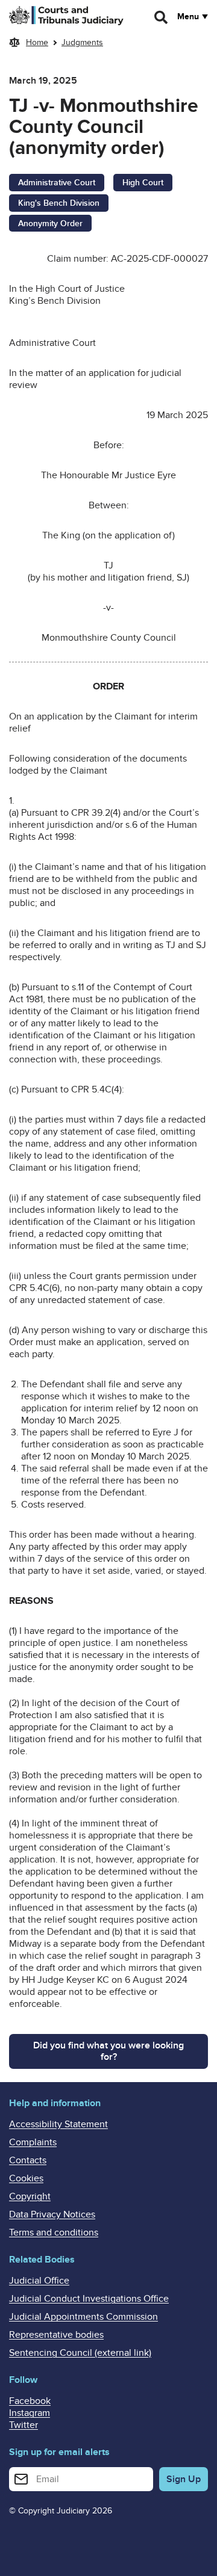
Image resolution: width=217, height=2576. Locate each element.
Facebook (30, 2401)
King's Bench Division (59, 203)
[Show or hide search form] (162, 17)
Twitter (24, 2425)
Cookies (26, 2178)
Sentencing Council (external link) (80, 2353)
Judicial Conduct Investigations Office (89, 2299)
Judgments (82, 42)
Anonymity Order (50, 223)
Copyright (30, 2196)
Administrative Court (57, 183)
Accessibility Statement (58, 2124)
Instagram (30, 2413)
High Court (143, 183)
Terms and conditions (54, 2232)
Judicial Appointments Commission (83, 2317)
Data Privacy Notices (52, 2214)
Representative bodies (56, 2335)
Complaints (33, 2142)
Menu (188, 17)
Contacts (28, 2160)
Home (37, 42)
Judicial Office (39, 2281)
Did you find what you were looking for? (108, 2051)
